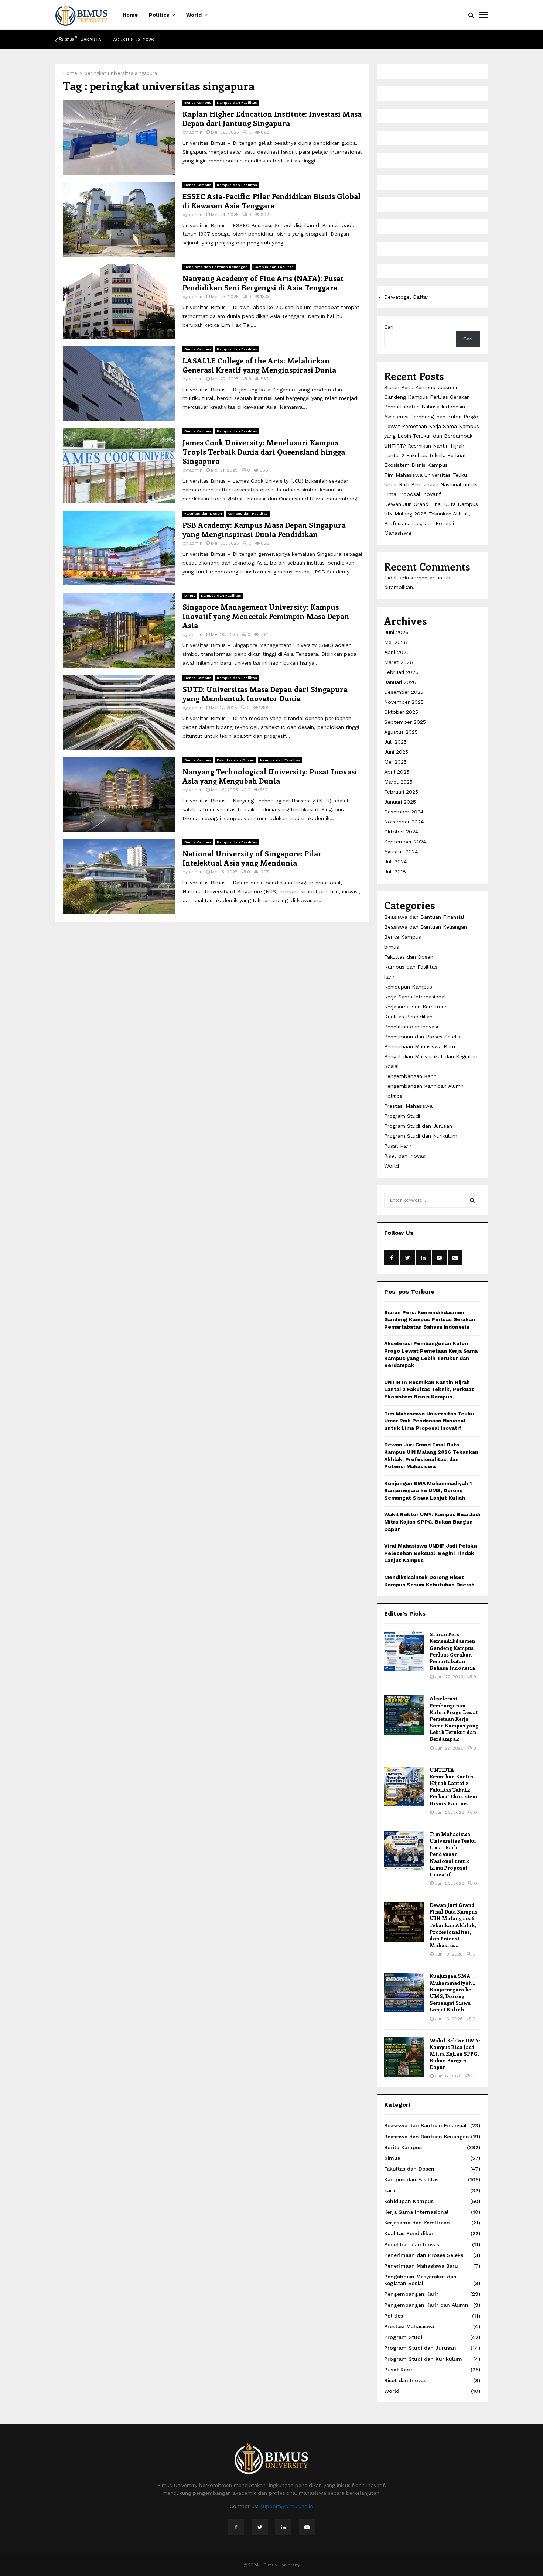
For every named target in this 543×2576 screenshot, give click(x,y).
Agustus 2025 (401, 732)
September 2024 (405, 842)
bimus (190, 595)
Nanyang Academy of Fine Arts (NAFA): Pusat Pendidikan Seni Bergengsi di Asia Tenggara (263, 282)
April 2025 (397, 772)
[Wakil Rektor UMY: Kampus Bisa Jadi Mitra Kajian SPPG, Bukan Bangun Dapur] (404, 2057)
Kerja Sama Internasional (415, 997)
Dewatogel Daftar (406, 297)
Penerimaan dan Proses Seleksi (423, 1037)
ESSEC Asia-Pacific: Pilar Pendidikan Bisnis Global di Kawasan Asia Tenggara (271, 201)
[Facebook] (236, 2527)
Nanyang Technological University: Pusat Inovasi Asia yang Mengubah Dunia (270, 776)
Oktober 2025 (401, 712)
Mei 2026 (396, 642)
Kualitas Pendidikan (408, 1017)
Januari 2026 (400, 682)
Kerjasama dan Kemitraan (416, 1007)
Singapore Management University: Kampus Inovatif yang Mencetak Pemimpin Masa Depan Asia (266, 616)
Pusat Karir (398, 1146)
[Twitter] (260, 2527)
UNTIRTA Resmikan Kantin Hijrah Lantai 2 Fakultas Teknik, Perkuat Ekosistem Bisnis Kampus (425, 455)
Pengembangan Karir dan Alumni (424, 1086)
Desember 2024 (404, 812)
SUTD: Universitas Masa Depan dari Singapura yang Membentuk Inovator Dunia (265, 693)
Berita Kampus (198, 102)
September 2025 (405, 722)
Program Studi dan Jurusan (418, 1126)
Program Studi (402, 1116)
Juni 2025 (396, 752)
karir (389, 977)
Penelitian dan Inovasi (411, 1027)
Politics (159, 15)
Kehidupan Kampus (408, 987)
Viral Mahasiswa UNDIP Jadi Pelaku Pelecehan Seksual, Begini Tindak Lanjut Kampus (431, 1553)
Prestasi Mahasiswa (408, 1106)
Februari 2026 (401, 672)
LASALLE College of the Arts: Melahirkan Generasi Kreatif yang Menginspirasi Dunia (259, 365)
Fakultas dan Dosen (203, 513)
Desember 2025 (404, 692)
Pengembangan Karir (410, 1076)
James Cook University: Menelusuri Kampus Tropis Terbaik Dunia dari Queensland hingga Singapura (264, 451)
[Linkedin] (283, 2527)
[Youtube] (307, 2527)
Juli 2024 (395, 861)
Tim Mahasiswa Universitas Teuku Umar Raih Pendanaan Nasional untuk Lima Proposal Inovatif (431, 484)
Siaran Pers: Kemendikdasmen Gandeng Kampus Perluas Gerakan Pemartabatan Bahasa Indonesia (427, 397)
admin (196, 132)
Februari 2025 (401, 792)
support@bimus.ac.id (287, 2506)
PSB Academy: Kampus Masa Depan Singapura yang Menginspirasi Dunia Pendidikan (264, 529)
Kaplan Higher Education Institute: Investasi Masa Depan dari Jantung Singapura (272, 118)
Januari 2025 (400, 802)
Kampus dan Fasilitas (237, 102)
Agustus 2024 (401, 852)
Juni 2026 (396, 632)
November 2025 (404, 702)
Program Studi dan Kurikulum (421, 1136)
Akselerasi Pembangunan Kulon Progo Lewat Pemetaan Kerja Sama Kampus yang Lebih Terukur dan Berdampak (432, 426)
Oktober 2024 (401, 832)
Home (130, 15)
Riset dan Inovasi (405, 1156)
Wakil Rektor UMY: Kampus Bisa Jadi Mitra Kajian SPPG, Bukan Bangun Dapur (432, 1522)
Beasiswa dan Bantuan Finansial (424, 917)
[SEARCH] (472, 1200)
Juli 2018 (395, 871)
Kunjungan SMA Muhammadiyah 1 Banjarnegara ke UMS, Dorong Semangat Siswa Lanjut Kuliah (428, 1491)
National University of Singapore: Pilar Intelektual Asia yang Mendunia (252, 858)
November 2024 (404, 822)
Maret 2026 (399, 662)
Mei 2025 (395, 762)
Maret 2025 (398, 782)
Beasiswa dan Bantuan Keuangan (216, 267)
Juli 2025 (395, 742)
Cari (389, 327)
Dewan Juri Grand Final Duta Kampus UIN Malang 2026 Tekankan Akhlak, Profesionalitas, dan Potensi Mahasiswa (453, 1925)
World (194, 15)
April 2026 (397, 652)
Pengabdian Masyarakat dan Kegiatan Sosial (420, 2280)
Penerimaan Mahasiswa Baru (420, 1046)
